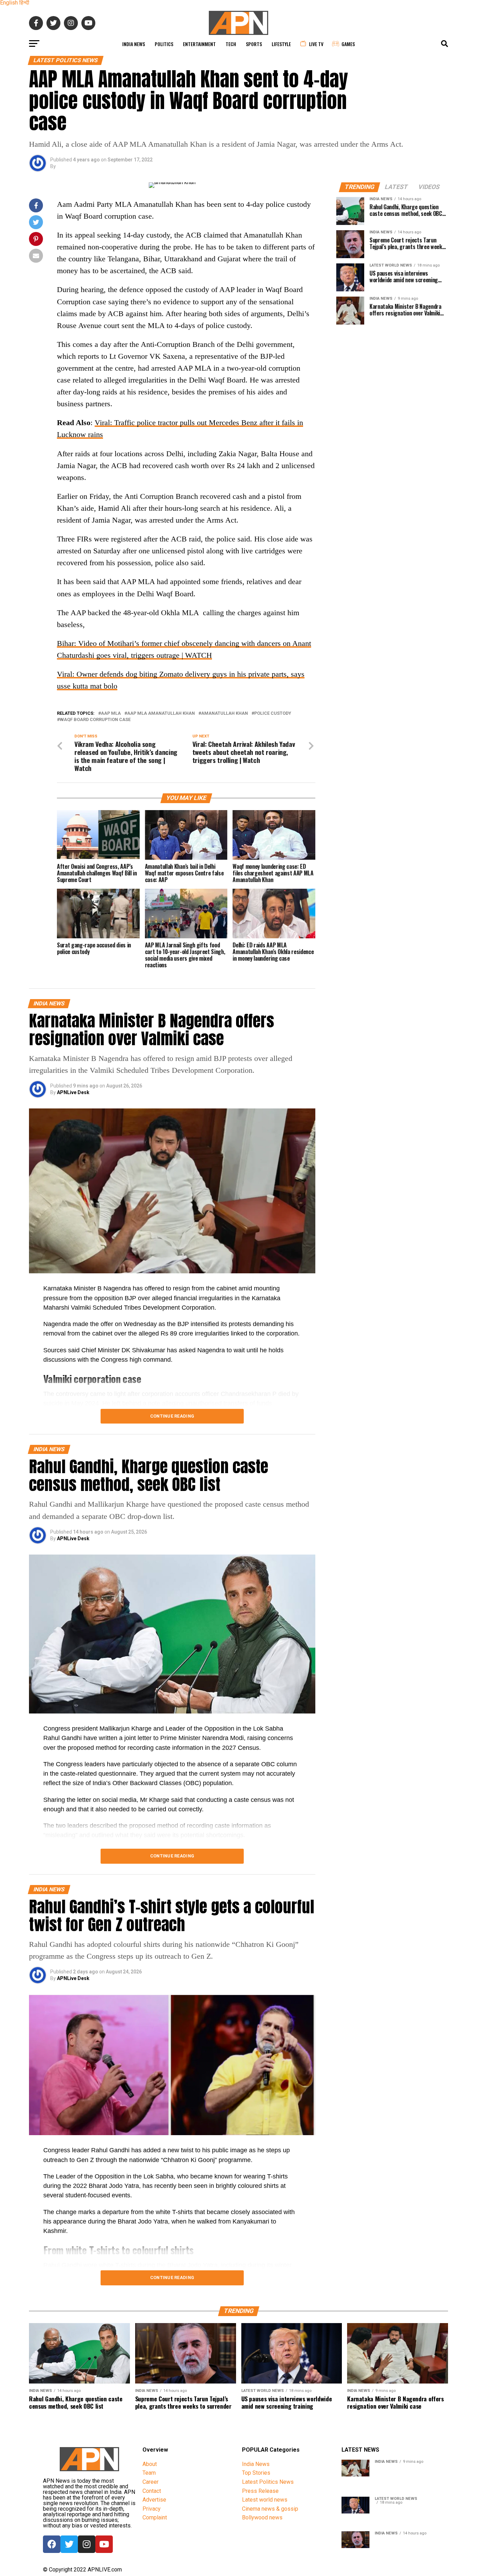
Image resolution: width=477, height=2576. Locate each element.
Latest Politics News (268, 2482)
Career (151, 2482)
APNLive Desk (73, 1092)
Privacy (152, 2509)
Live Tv (316, 44)
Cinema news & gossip (270, 2509)
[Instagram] (87, 2544)
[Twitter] (69, 2544)
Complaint (155, 2517)
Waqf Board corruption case (95, 720)
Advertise (154, 2500)
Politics (164, 44)
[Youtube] (104, 2544)
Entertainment (199, 44)
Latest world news (265, 2500)
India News (134, 44)
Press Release (260, 2491)
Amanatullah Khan (225, 714)
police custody (273, 714)
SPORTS (254, 44)
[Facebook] (52, 2544)
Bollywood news (262, 2517)
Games (348, 44)
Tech (231, 44)
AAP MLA (111, 714)
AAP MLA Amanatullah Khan (161, 714)
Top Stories (256, 2473)
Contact (152, 2491)
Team (149, 2473)
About (150, 2464)
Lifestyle (281, 44)
